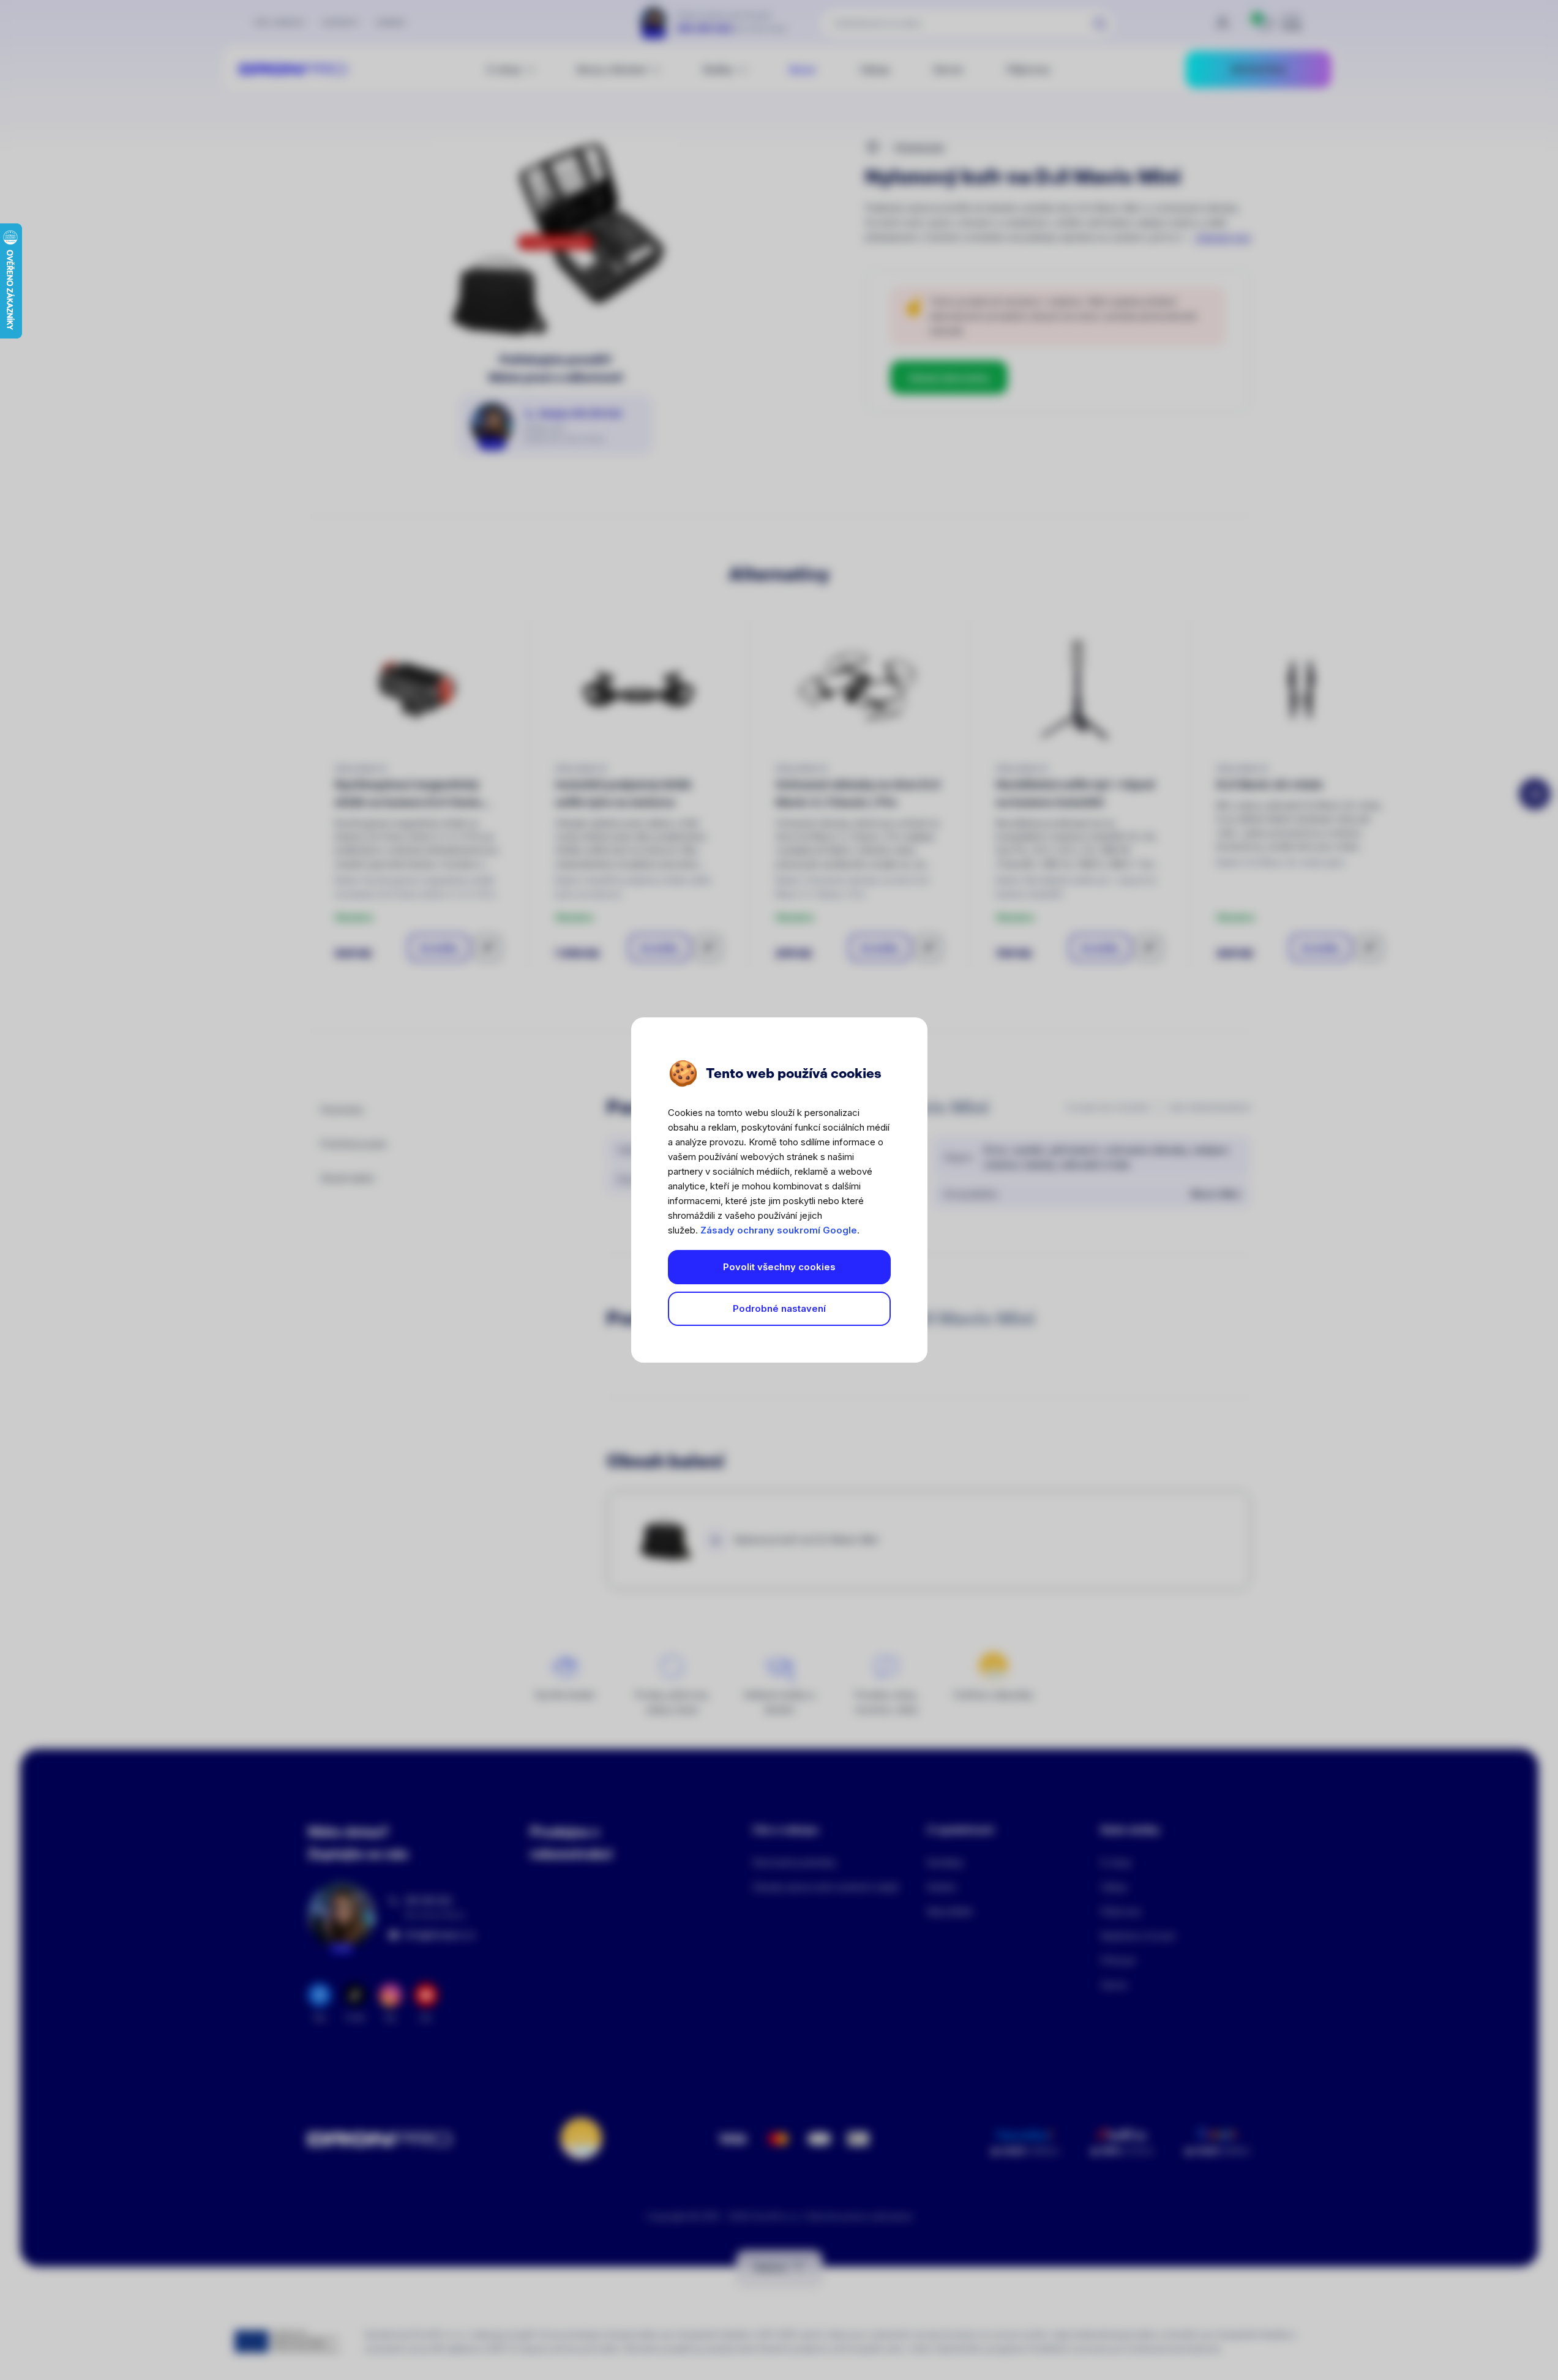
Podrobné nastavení (779, 1308)
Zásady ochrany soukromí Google (779, 1230)
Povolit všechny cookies (779, 1267)
